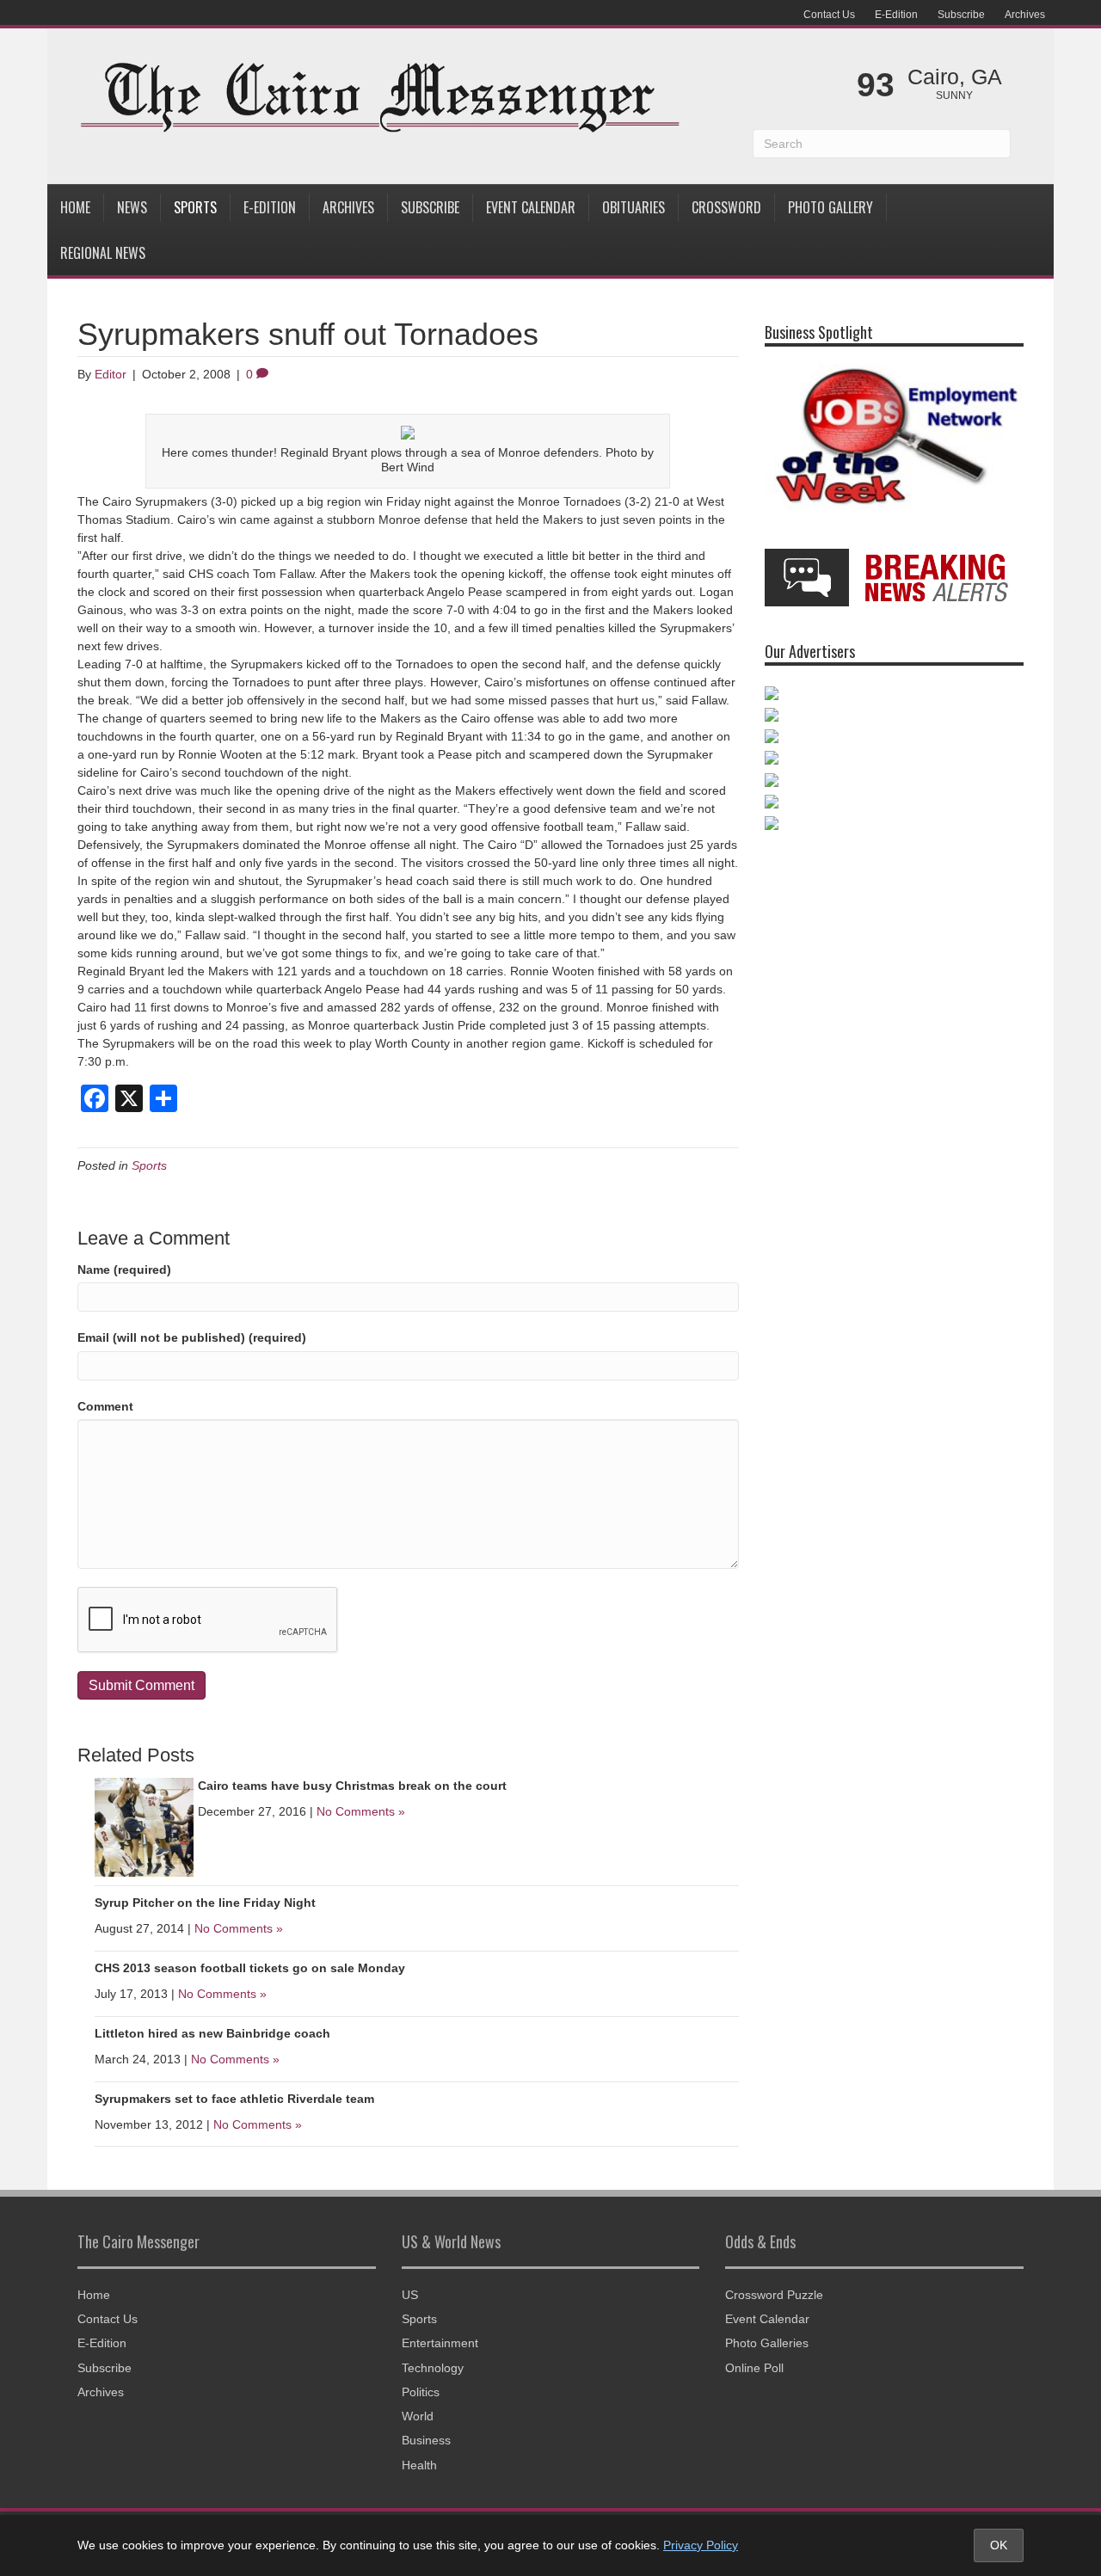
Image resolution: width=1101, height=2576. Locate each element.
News (132, 207)
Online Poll (754, 2368)
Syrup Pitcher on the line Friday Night (205, 1903)
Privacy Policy (701, 2545)
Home (75, 207)
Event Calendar (531, 207)
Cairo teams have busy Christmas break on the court (352, 1786)
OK (999, 2545)
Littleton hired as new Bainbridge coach (212, 2033)
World (418, 2416)
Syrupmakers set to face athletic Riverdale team (234, 2099)
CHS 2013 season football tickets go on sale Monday (250, 1968)
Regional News (103, 253)
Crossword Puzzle (774, 2295)
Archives (1025, 15)
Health (419, 2465)
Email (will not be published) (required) (192, 1337)
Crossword (726, 207)
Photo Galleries (767, 2343)
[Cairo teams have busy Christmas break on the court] (144, 1826)
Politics (421, 2392)
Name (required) (124, 1270)
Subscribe (961, 15)
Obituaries (634, 207)
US (410, 2295)
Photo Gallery (830, 207)
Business (426, 2440)
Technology (433, 2368)
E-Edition (896, 15)
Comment (105, 1406)
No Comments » (361, 1811)
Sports (195, 207)
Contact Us (829, 15)
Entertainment (440, 2343)
